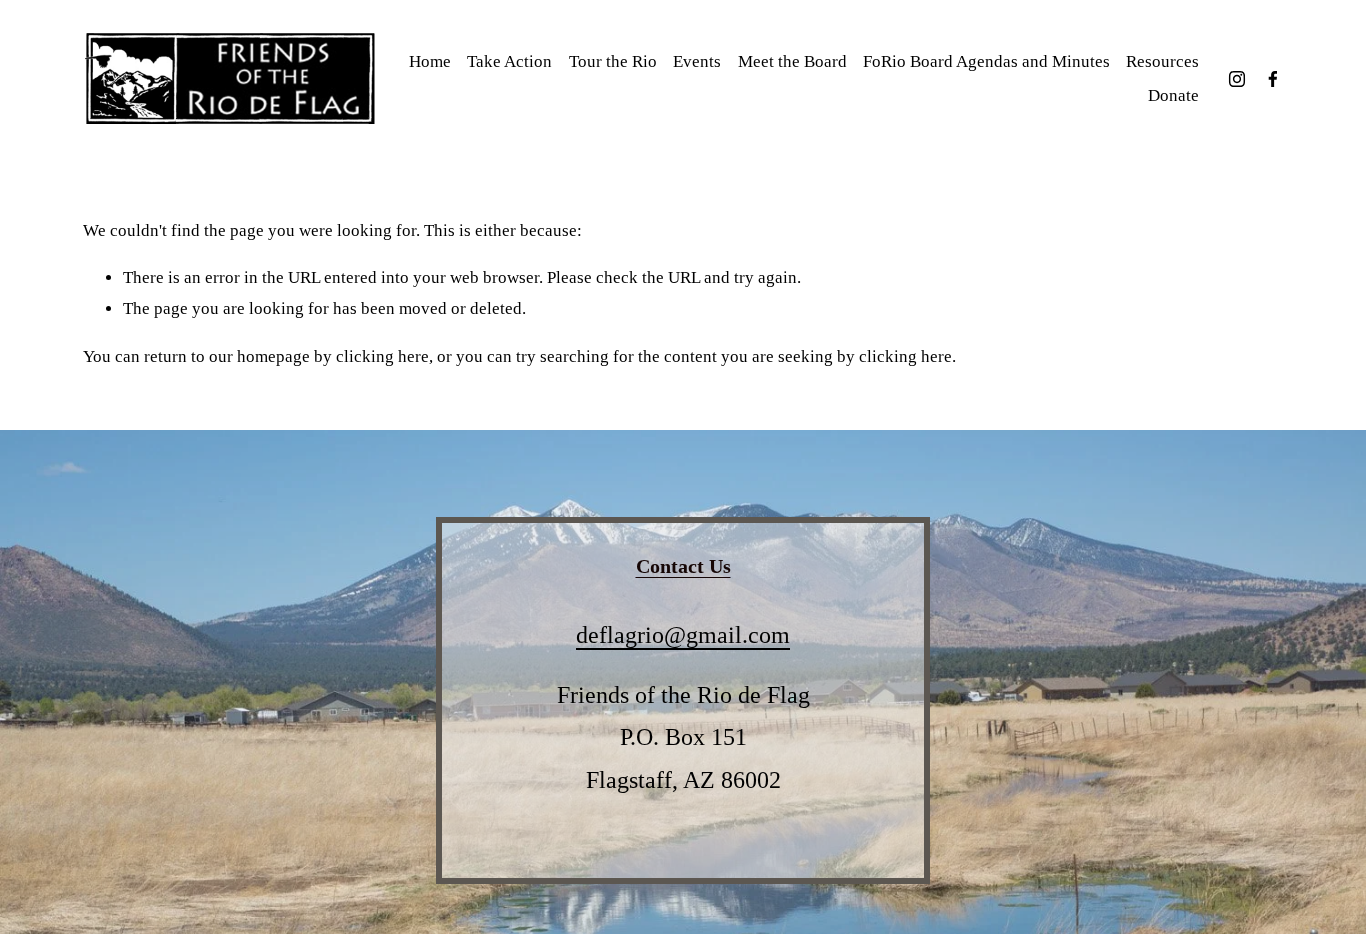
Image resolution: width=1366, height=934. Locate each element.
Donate (1173, 95)
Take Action (509, 61)
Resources (1162, 61)
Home (430, 61)
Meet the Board (792, 61)
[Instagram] (1237, 79)
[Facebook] (1273, 79)
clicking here (382, 356)
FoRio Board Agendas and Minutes (986, 61)
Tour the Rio (613, 61)
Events (697, 61)
